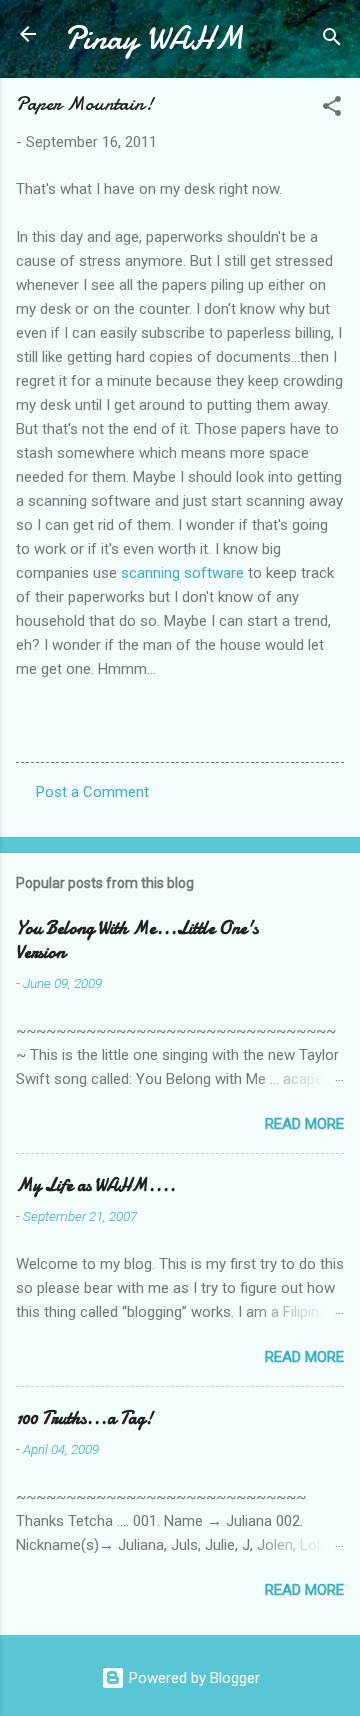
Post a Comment (92, 792)
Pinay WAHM (154, 38)
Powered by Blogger (192, 1678)
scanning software (182, 573)
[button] (332, 109)
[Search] (332, 40)
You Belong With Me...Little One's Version (137, 940)
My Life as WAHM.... (96, 1185)
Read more (304, 1124)
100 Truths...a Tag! (84, 1418)
